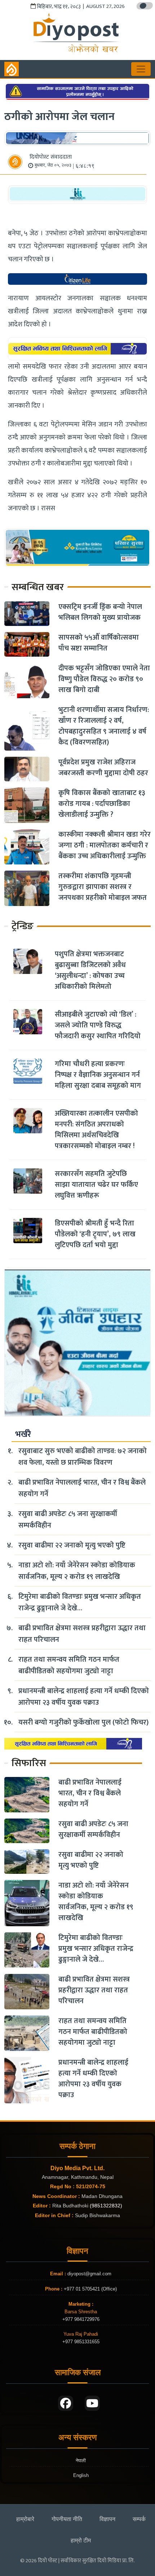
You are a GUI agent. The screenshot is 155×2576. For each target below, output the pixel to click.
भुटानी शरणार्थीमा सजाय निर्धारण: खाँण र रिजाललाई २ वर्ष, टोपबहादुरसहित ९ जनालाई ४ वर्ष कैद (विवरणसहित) (104, 726)
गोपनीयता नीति (67, 2519)
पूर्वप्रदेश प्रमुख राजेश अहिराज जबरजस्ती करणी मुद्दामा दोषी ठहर (103, 768)
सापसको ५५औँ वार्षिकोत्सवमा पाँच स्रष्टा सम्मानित (99, 643)
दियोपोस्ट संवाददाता (51, 157)
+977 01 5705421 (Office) (90, 2289)
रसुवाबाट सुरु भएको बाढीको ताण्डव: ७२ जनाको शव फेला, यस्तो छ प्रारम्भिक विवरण (83, 1457)
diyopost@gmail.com (89, 2274)
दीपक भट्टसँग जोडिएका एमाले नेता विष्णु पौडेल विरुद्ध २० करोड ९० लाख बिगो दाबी (104, 679)
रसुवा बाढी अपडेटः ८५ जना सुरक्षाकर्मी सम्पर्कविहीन (68, 1520)
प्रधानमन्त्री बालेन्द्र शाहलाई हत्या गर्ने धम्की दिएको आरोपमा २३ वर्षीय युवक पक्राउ (84, 1697)
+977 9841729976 (81, 2319)
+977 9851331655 (81, 2342)
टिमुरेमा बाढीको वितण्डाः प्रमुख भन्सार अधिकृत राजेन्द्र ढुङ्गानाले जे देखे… (80, 1602)
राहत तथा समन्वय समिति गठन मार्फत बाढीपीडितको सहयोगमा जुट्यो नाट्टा (69, 1665)
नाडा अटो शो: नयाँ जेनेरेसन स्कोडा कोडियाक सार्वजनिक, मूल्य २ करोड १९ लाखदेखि (77, 1571)
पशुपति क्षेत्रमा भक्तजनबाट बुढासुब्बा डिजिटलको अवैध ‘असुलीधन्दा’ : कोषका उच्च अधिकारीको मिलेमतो (90, 970)
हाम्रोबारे (25, 2519)
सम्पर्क (139, 2519)
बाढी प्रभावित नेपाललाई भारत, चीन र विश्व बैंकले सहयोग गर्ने (82, 1488)
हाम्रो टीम (81, 2540)
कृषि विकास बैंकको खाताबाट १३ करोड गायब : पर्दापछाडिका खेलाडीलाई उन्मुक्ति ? (102, 804)
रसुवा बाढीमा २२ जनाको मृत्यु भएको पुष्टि (72, 1545)
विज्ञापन (107, 2519)
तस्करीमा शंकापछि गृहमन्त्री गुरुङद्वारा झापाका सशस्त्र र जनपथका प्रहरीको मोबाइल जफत (103, 887)
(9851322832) (106, 2206)
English (81, 2475)
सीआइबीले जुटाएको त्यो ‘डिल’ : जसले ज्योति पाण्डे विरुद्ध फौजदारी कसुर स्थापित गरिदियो (98, 1025)
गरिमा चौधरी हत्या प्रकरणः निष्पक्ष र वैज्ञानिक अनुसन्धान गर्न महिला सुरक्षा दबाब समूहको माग (98, 1075)
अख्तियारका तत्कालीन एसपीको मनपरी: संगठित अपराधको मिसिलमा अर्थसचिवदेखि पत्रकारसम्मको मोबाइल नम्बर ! (96, 1130)
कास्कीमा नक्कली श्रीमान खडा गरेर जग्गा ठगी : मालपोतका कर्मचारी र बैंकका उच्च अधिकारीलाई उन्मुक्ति (105, 845)
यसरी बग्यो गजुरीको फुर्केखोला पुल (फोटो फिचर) (83, 1722)
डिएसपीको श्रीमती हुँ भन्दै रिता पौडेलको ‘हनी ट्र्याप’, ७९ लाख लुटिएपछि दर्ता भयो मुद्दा (95, 1234)
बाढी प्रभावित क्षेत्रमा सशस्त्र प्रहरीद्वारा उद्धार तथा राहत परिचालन (82, 1634)
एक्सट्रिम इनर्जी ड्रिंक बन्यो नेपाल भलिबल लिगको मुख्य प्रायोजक (100, 612)
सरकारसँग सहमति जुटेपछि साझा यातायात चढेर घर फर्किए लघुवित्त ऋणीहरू (96, 1185)
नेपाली (81, 2461)
